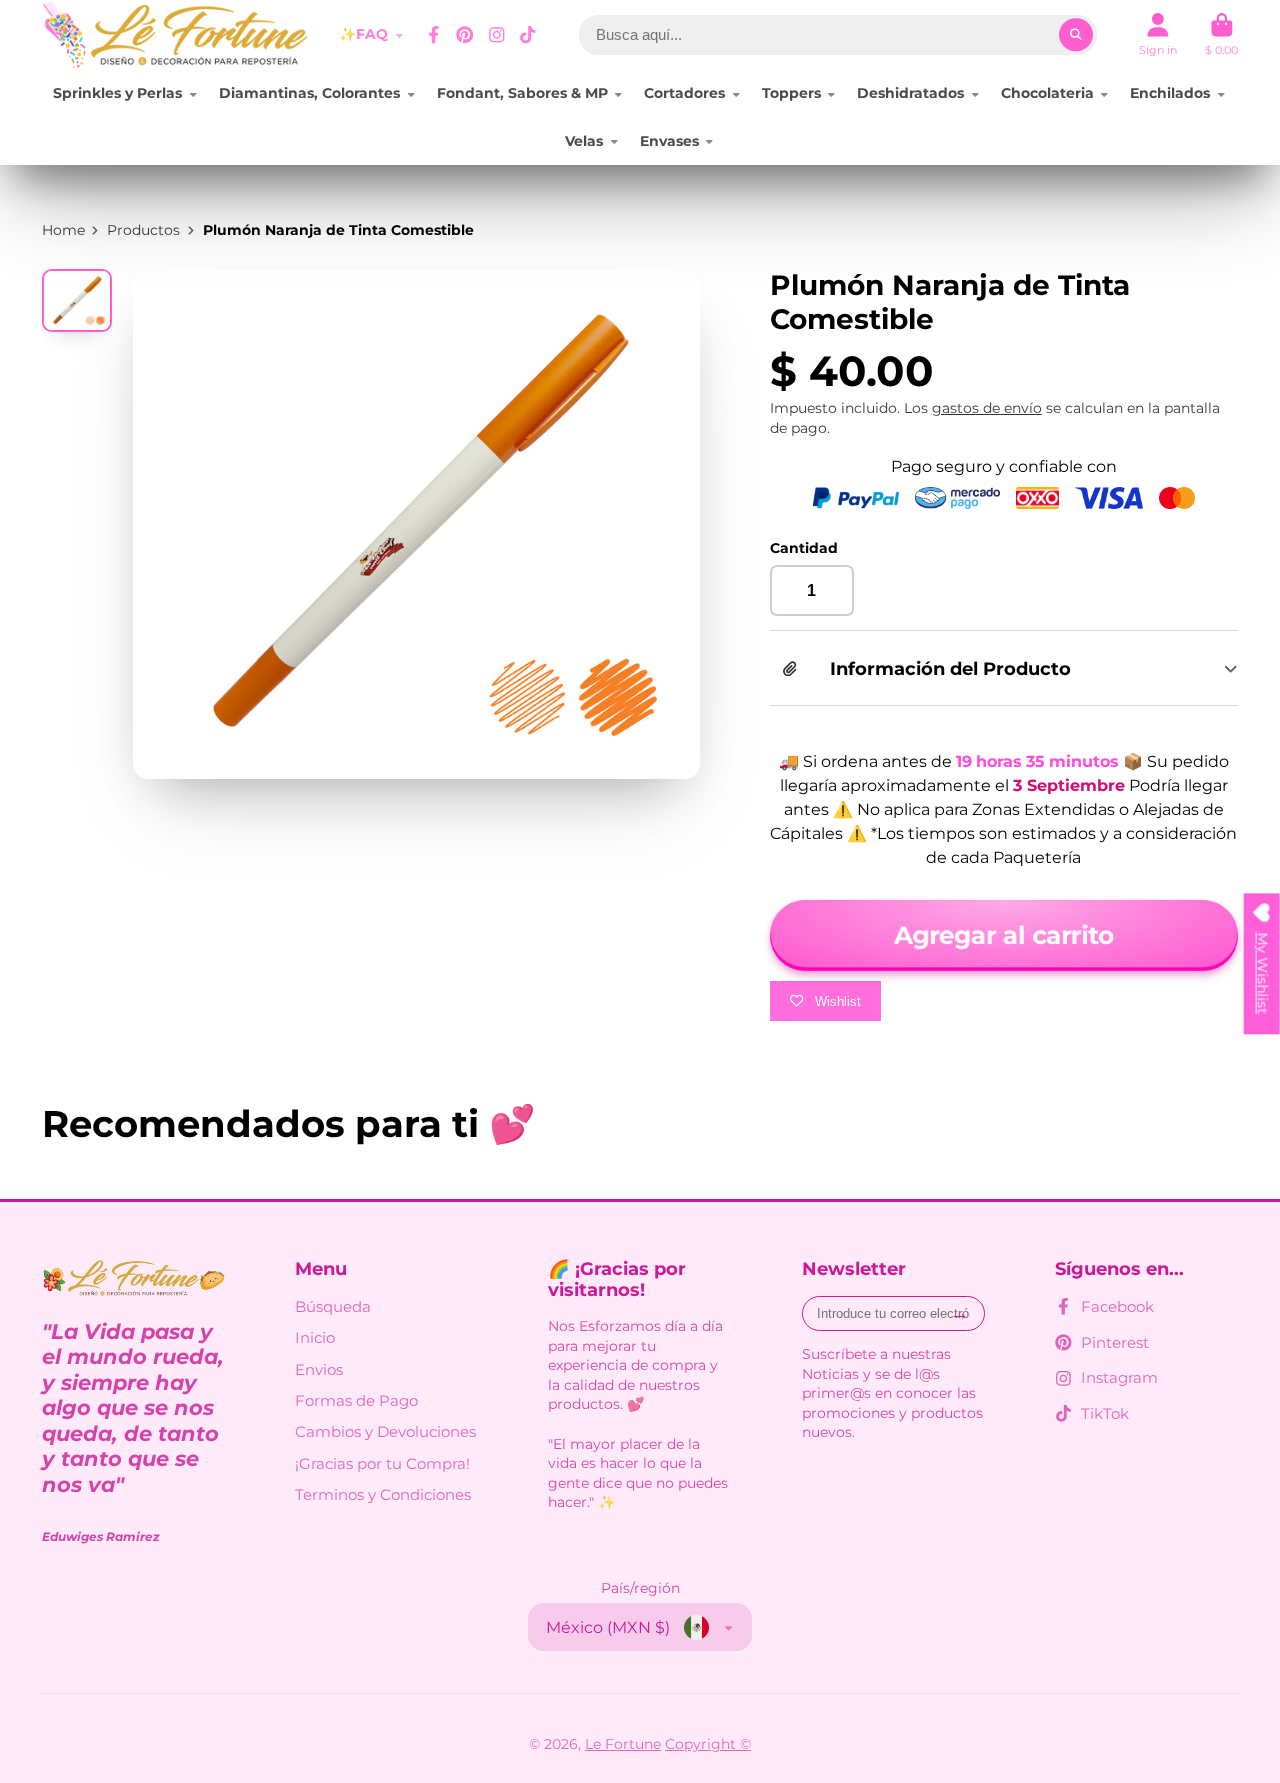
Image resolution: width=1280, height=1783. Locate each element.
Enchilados (1170, 93)
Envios (319, 1369)
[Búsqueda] (1076, 35)
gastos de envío (987, 408)
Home (63, 230)
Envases (669, 141)
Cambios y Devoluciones (385, 1431)
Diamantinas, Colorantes (309, 93)
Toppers (791, 93)
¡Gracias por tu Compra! (382, 1463)
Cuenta (1158, 34)
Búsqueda (333, 1306)
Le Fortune (623, 1744)
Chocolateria (1047, 93)
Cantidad (804, 548)
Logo (176, 35)
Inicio (315, 1337)
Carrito (1221, 34)
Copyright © (708, 1744)
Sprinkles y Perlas (117, 93)
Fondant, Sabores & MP (522, 93)
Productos (143, 230)
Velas (584, 141)
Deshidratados (910, 93)
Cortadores (684, 93)
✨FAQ (363, 34)
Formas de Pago (356, 1400)
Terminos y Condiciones (383, 1494)
